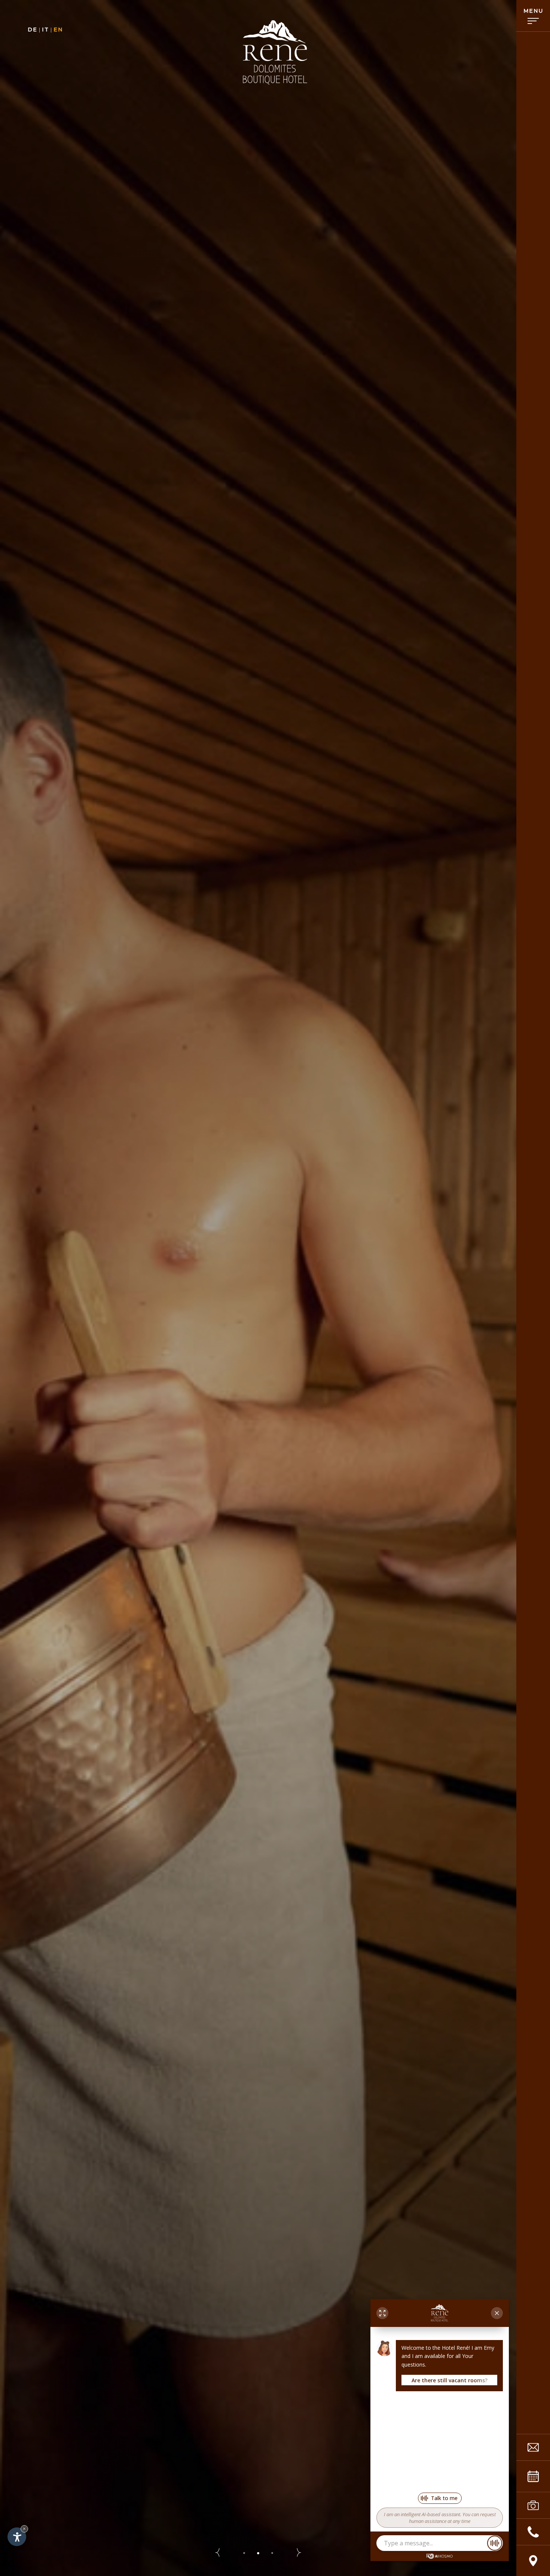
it (45, 30)
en (58, 30)
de (32, 30)
